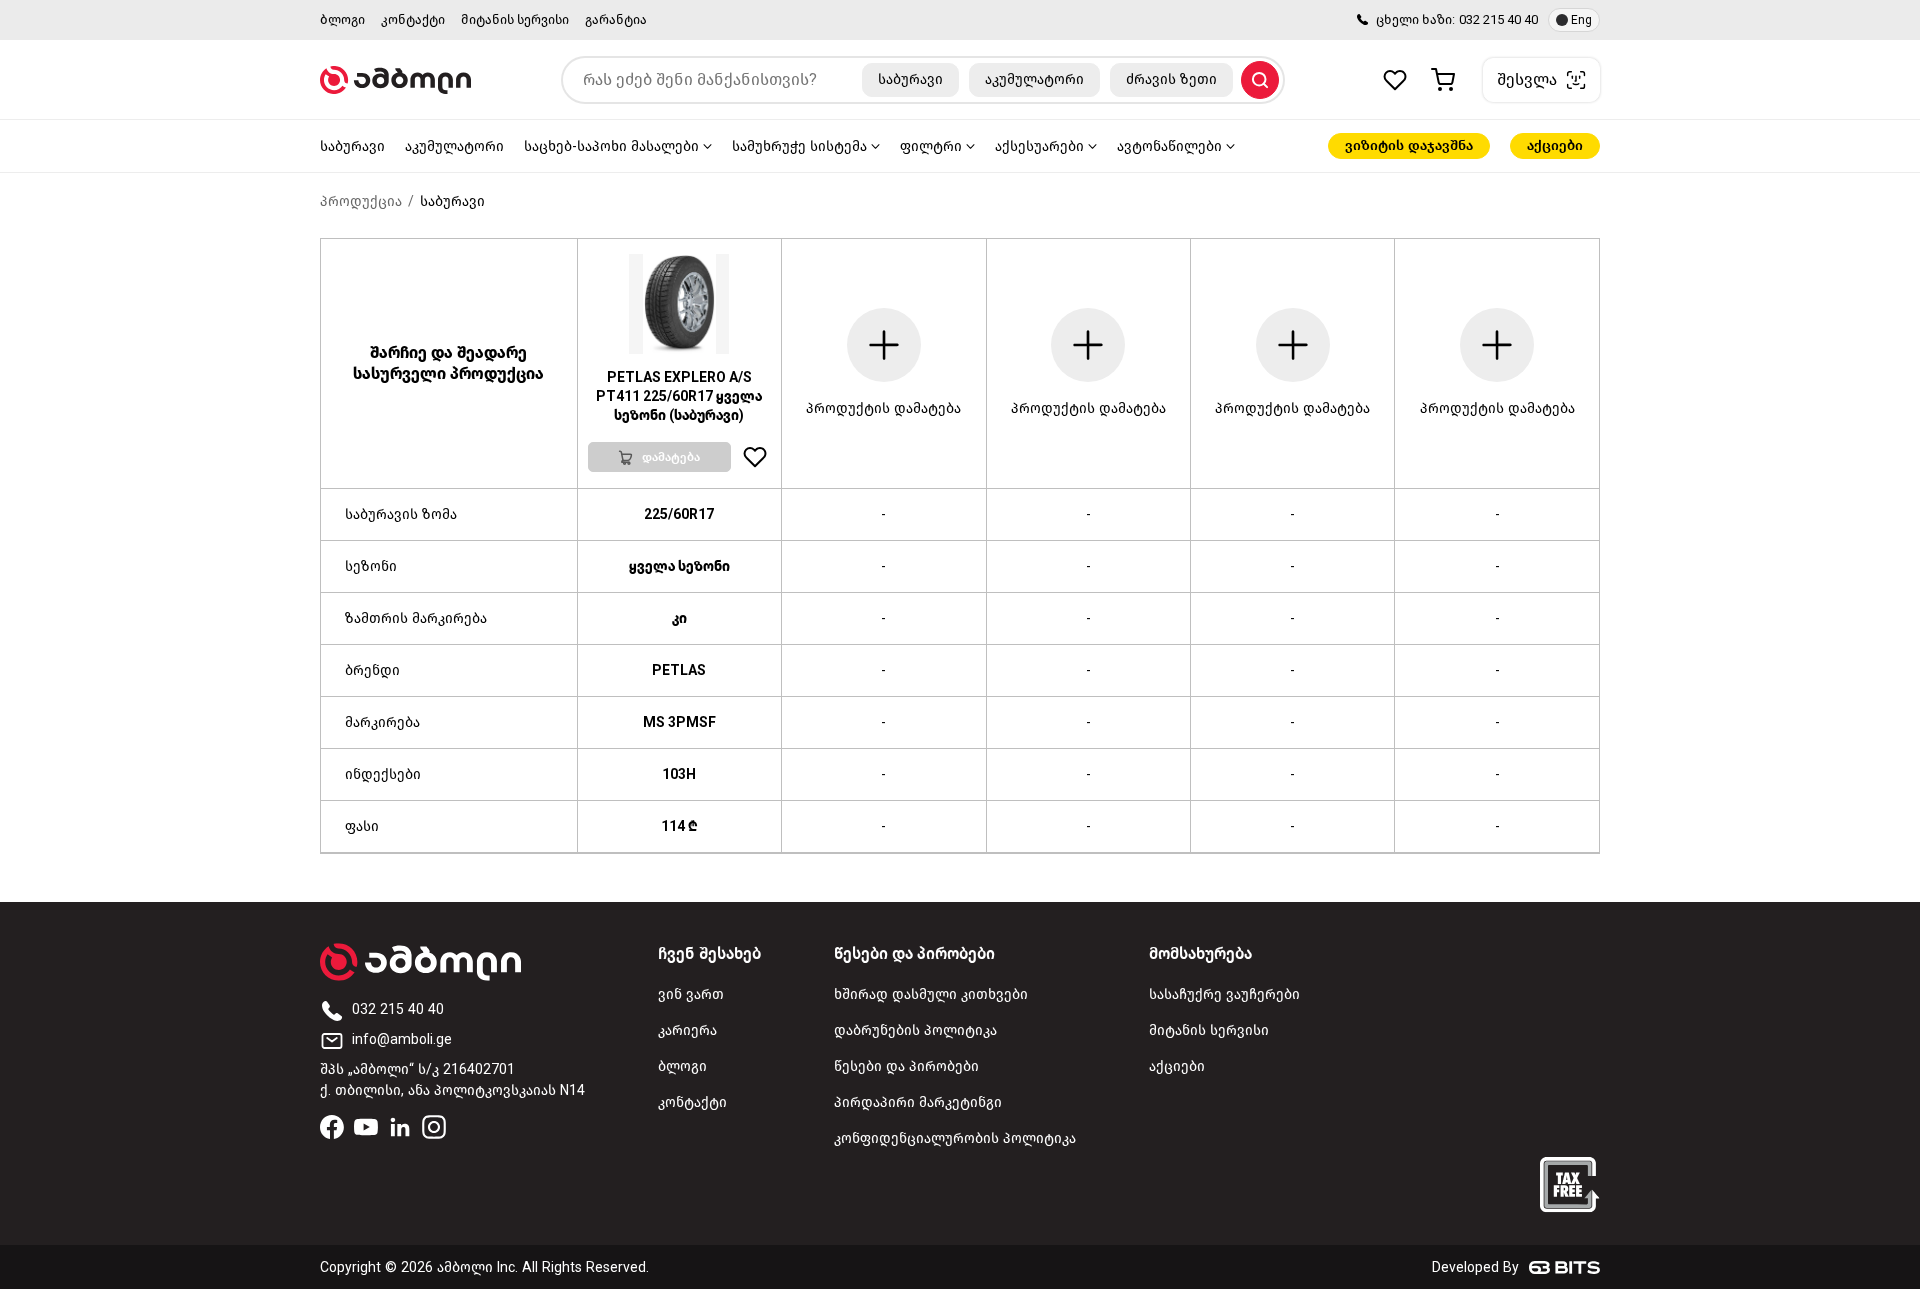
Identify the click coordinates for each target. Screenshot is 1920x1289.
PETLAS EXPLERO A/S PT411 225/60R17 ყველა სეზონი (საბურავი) (679, 396)
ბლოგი (342, 19)
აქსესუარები (1039, 146)
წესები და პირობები (906, 1066)
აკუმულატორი (454, 146)
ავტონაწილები (1169, 146)
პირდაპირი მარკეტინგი (918, 1102)
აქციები (1555, 145)
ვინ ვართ (691, 994)
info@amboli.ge (402, 1039)
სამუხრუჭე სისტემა (799, 146)
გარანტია (616, 19)
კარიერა (687, 1030)
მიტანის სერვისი (515, 19)
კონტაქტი (413, 19)
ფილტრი (931, 146)
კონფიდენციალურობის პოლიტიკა (955, 1138)
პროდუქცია (361, 201)
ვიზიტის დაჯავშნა (1409, 145)
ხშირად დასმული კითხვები (931, 994)
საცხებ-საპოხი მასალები (611, 146)
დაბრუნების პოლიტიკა (915, 1030)
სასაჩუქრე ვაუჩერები (1224, 994)
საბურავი (352, 146)
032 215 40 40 (1498, 19)
